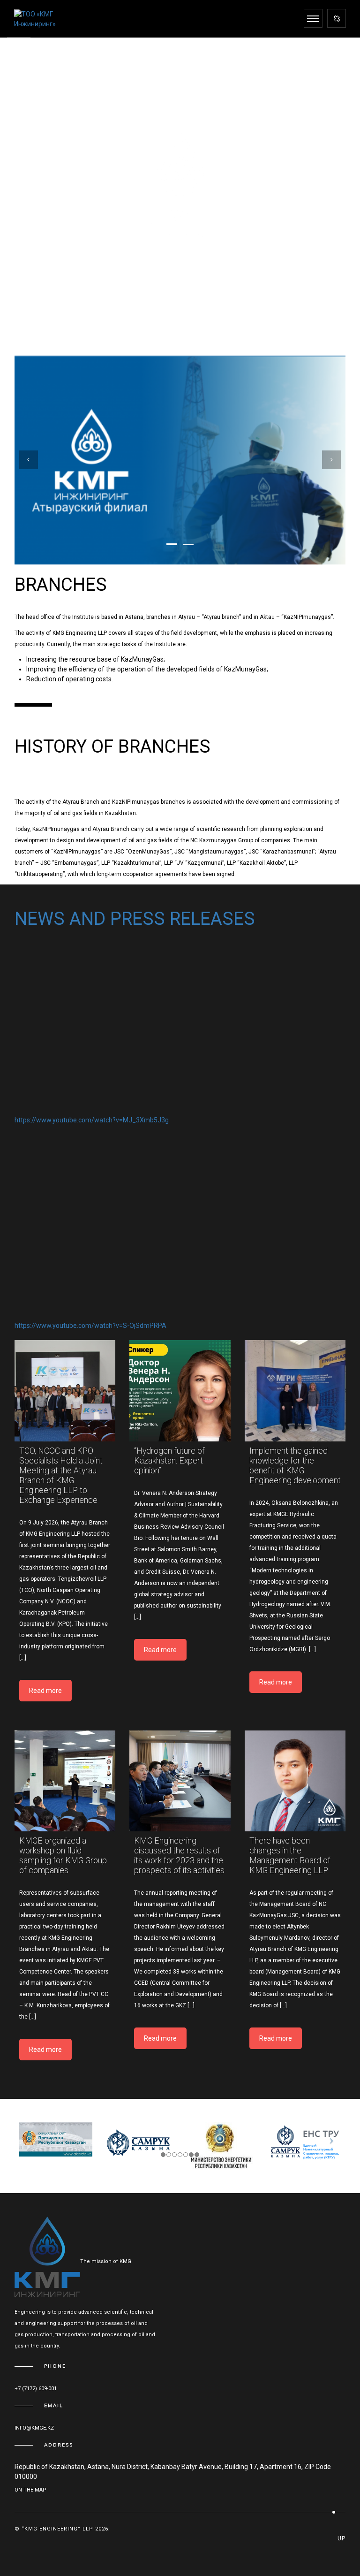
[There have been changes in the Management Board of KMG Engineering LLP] (295, 1781)
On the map (30, 2490)
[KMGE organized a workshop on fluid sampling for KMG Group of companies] (65, 1781)
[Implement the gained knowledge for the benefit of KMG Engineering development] (295, 1391)
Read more (45, 1691)
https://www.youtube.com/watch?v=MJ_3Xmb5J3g (92, 1120)
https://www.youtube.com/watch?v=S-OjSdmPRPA (90, 1326)
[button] (172, 544)
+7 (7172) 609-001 (36, 2389)
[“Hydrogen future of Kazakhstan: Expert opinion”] (180, 1391)
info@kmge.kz (34, 2428)
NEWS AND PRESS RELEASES (135, 918)
